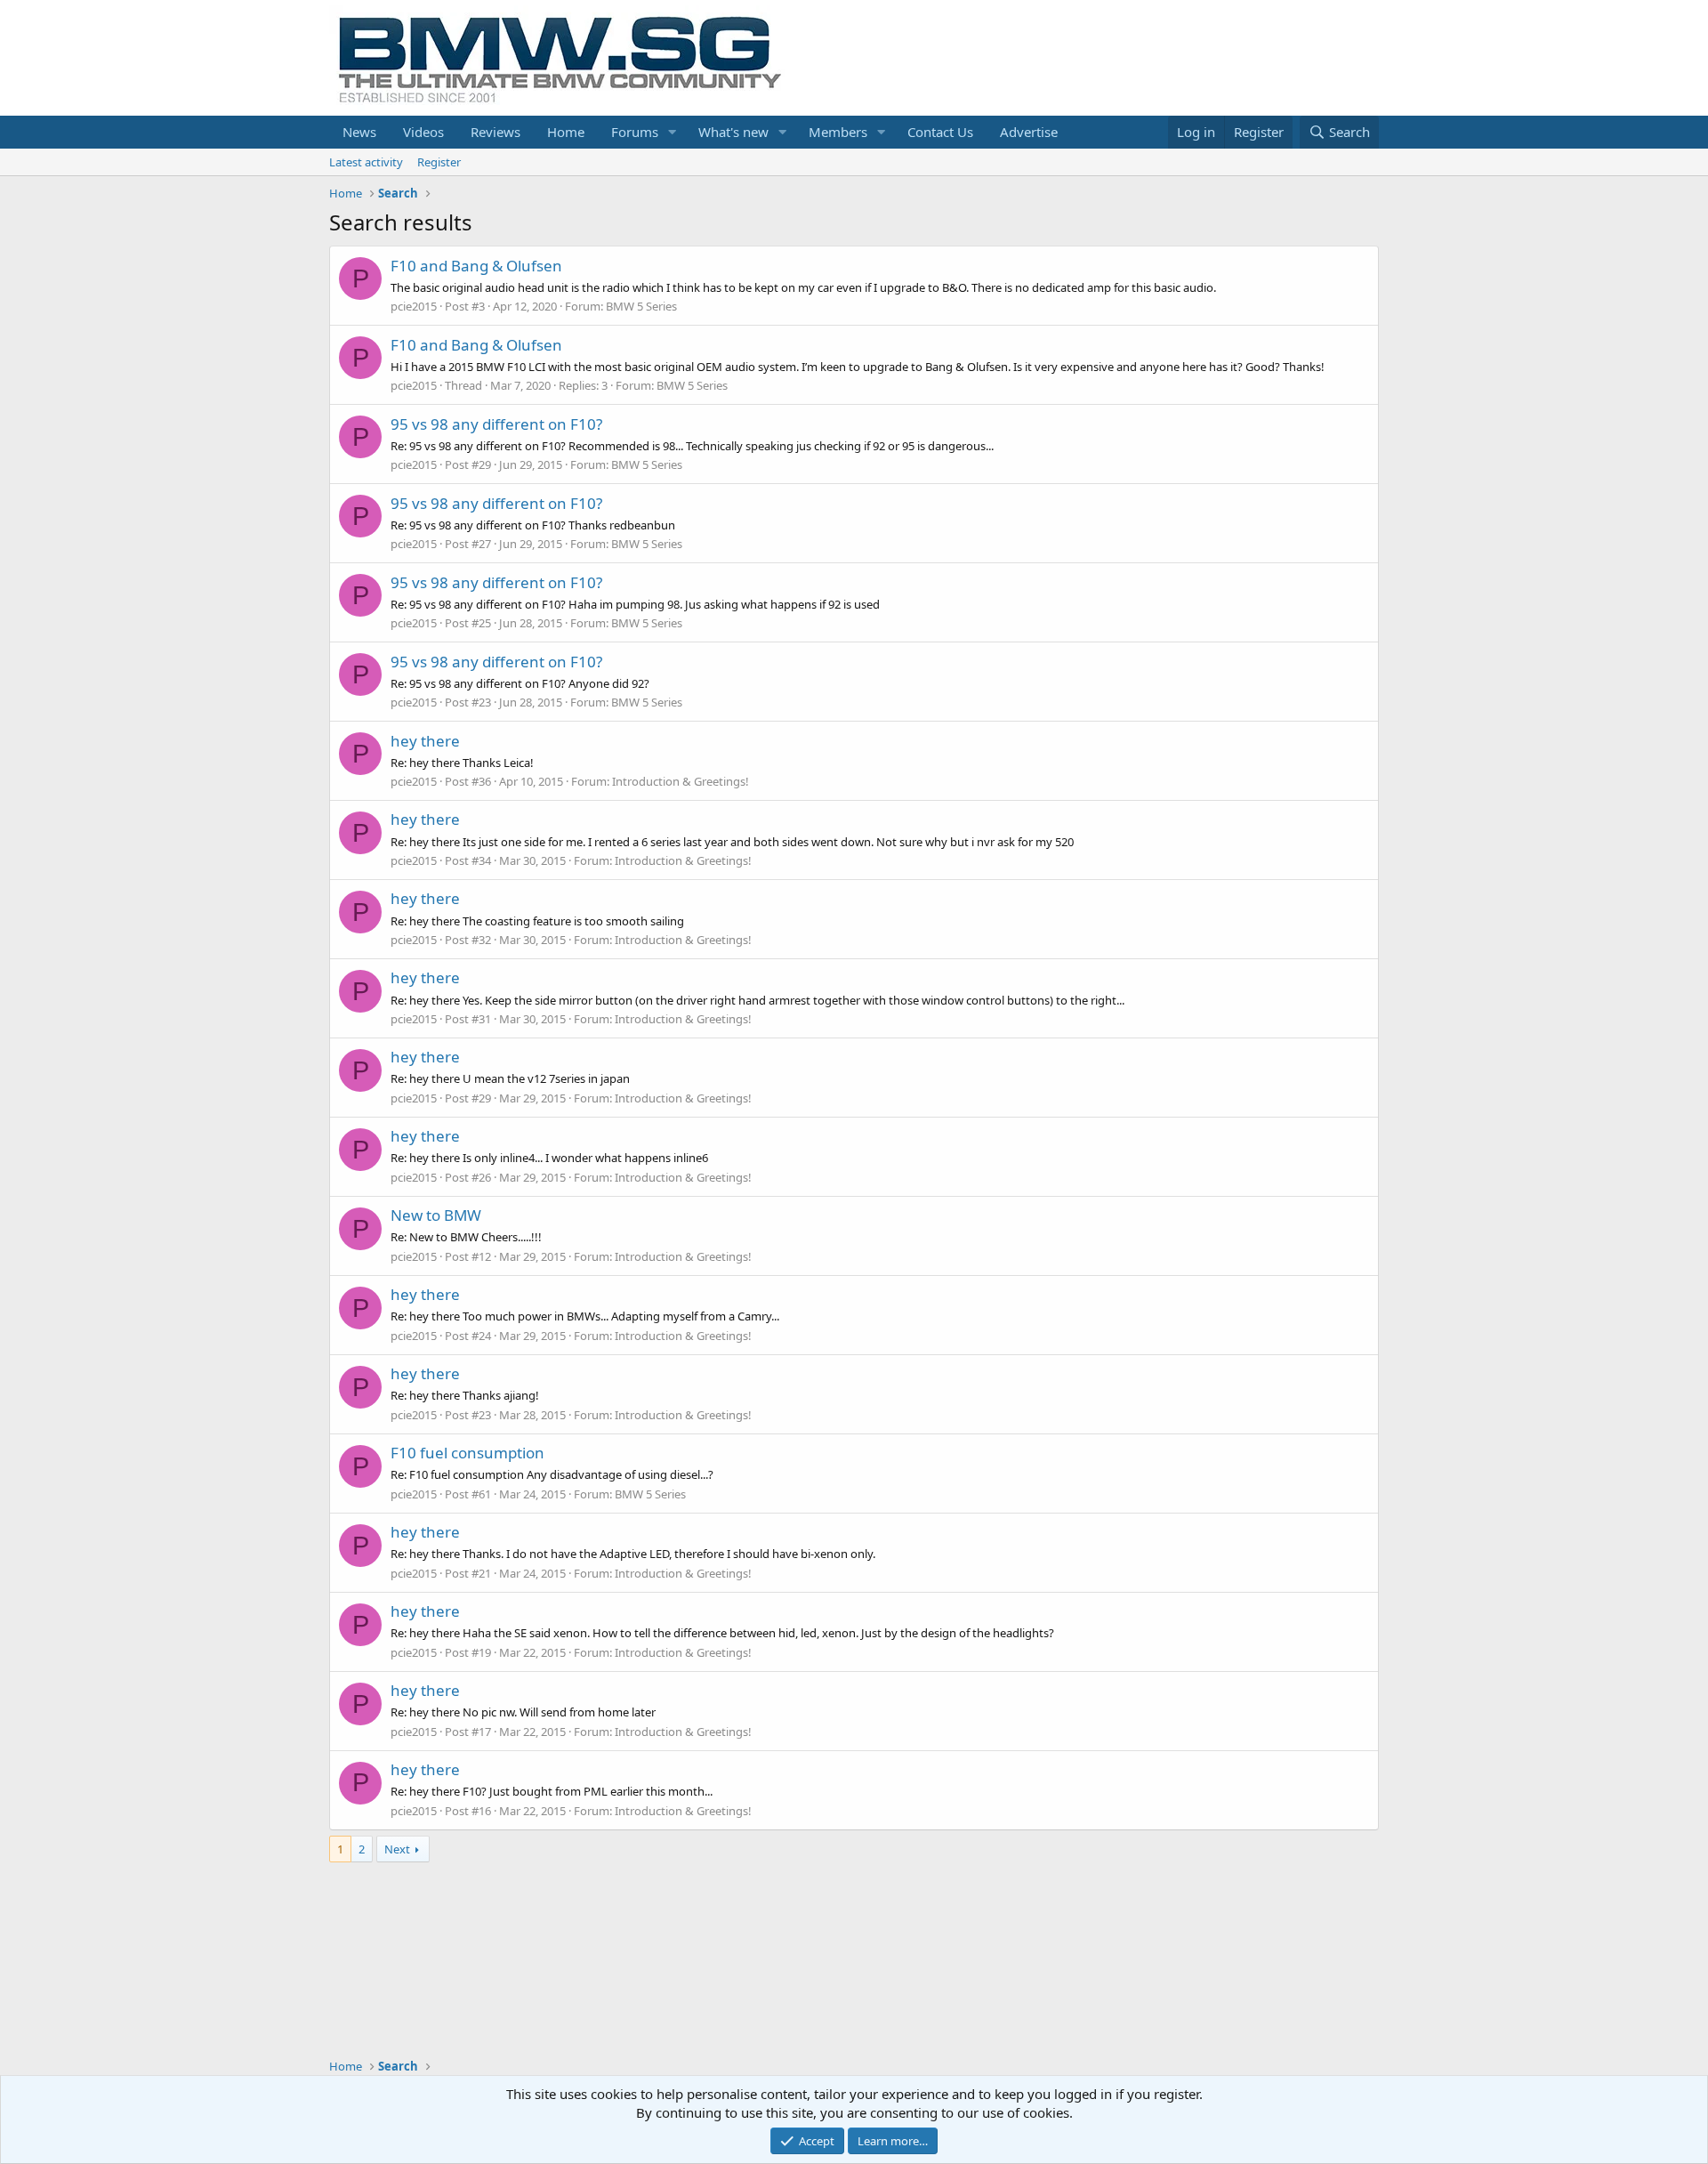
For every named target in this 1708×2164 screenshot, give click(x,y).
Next (397, 1849)
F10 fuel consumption (467, 1453)
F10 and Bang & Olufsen (476, 266)
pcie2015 (414, 306)
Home (566, 132)
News (359, 132)
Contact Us (940, 132)
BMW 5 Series (641, 306)
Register (439, 162)
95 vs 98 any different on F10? (496, 424)
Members (838, 132)
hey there (425, 741)
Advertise (1029, 132)
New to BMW (436, 1215)
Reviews (495, 132)
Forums (635, 132)
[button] (673, 132)
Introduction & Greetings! (681, 781)
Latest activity (366, 162)
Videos (423, 132)
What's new (733, 132)
